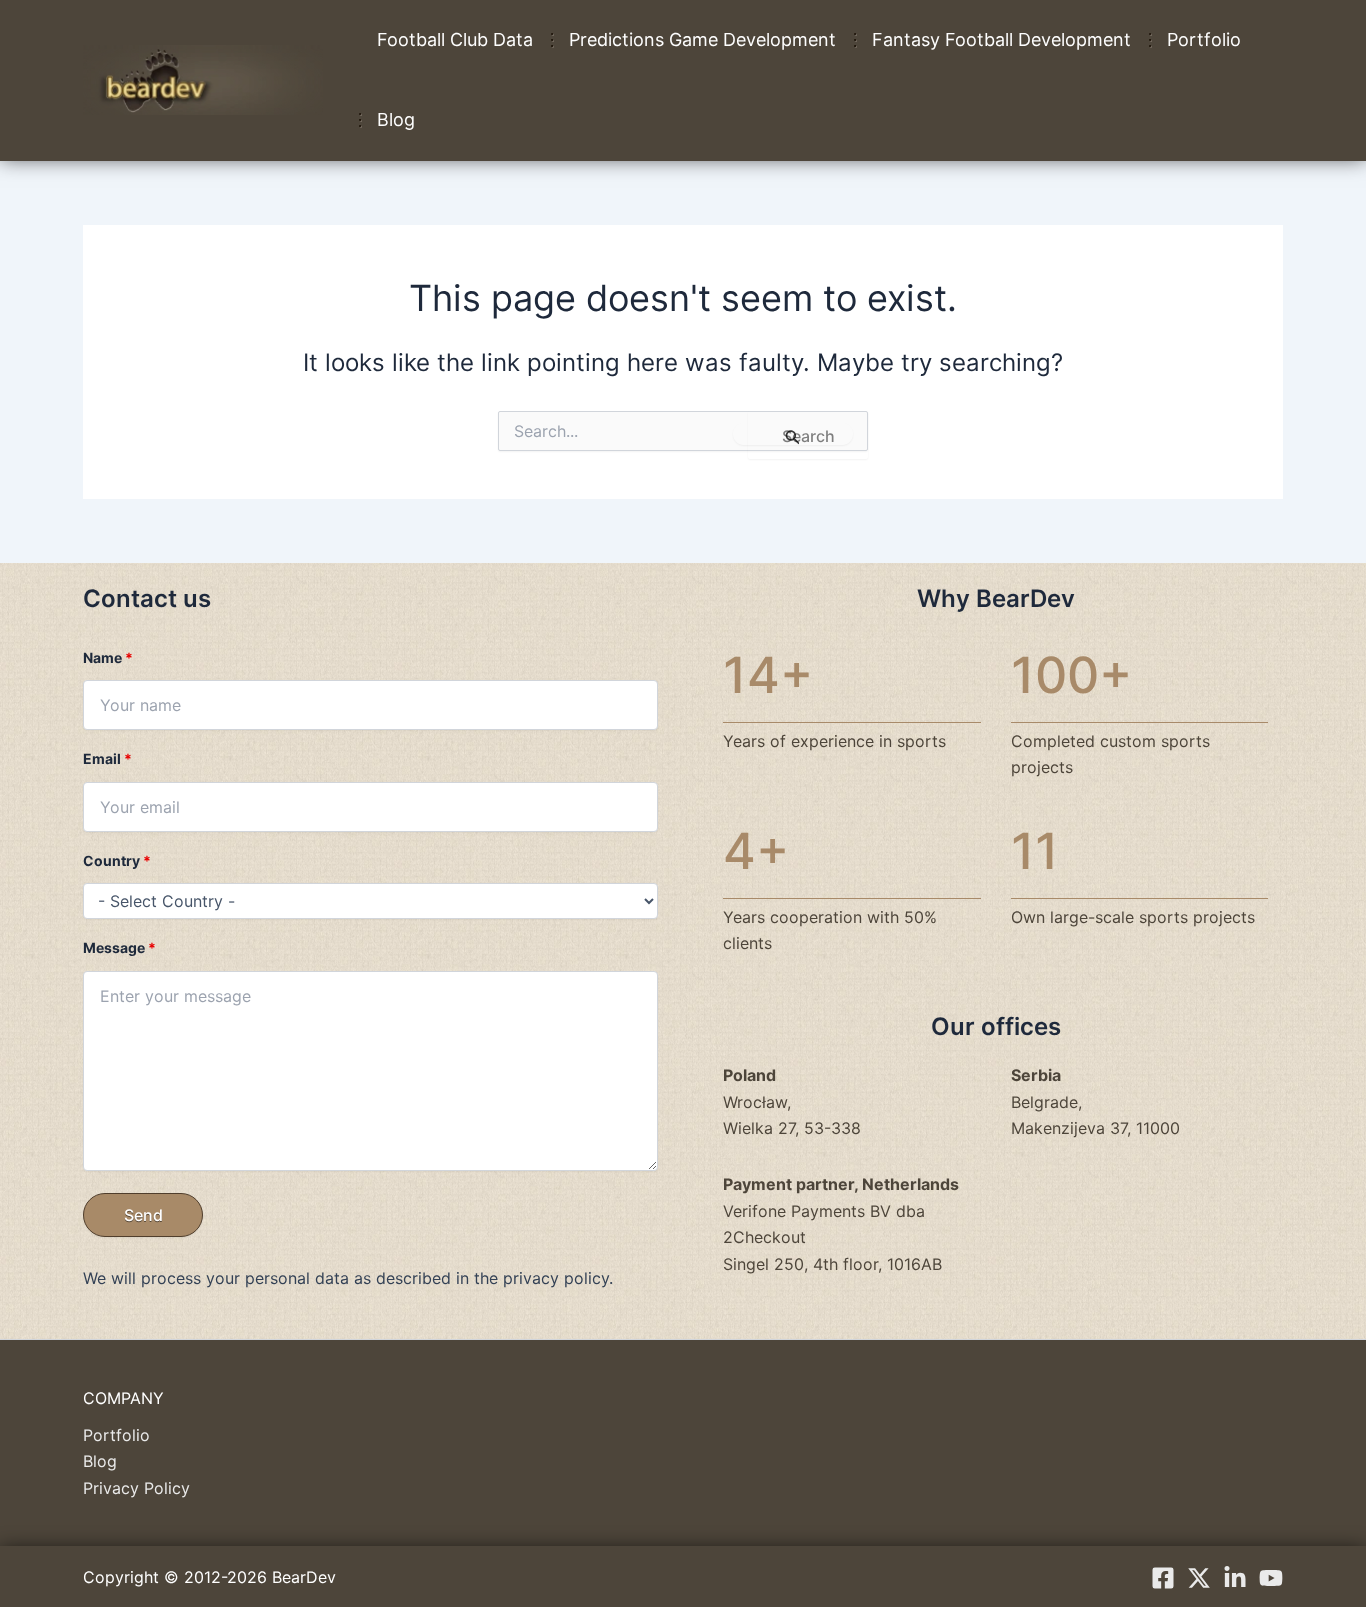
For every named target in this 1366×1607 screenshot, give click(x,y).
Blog (396, 119)
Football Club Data (455, 39)
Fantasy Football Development (1001, 39)
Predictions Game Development (702, 39)
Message (119, 947)
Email (107, 758)
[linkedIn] (1235, 1578)
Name (108, 657)
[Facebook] (1163, 1578)
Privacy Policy (136, 1488)
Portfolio (1204, 39)
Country (117, 860)
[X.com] (1199, 1578)
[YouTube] (1271, 1578)
